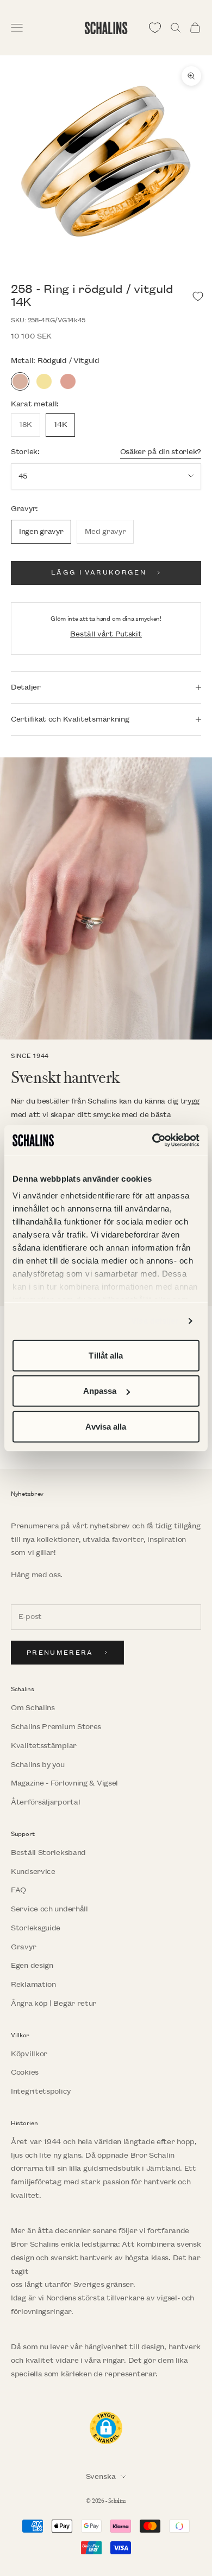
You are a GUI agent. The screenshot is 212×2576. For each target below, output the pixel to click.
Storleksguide (36, 1928)
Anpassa (100, 1391)
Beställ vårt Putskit (106, 634)
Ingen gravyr (41, 531)
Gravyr (23, 1947)
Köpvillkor (29, 2054)
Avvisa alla (106, 1426)
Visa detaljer (155, 1321)
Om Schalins (33, 1708)
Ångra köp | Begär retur (54, 2003)
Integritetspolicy (41, 2091)
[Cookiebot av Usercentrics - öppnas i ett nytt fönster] (152, 1140)
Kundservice (33, 1872)
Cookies (25, 2072)
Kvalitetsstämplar (44, 1746)
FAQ (18, 1890)
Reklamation (33, 1984)
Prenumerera (60, 1653)
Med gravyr (105, 531)
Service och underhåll (49, 1909)
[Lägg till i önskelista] (198, 296)
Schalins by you (38, 1765)
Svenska (101, 2476)
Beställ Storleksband (48, 1853)
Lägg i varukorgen (99, 573)
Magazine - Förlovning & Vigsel (64, 1783)
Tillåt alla (106, 1355)
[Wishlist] (155, 28)
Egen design (32, 1965)
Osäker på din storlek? (161, 452)
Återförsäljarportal (45, 1802)
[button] (106, 2428)
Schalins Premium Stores (56, 1727)
